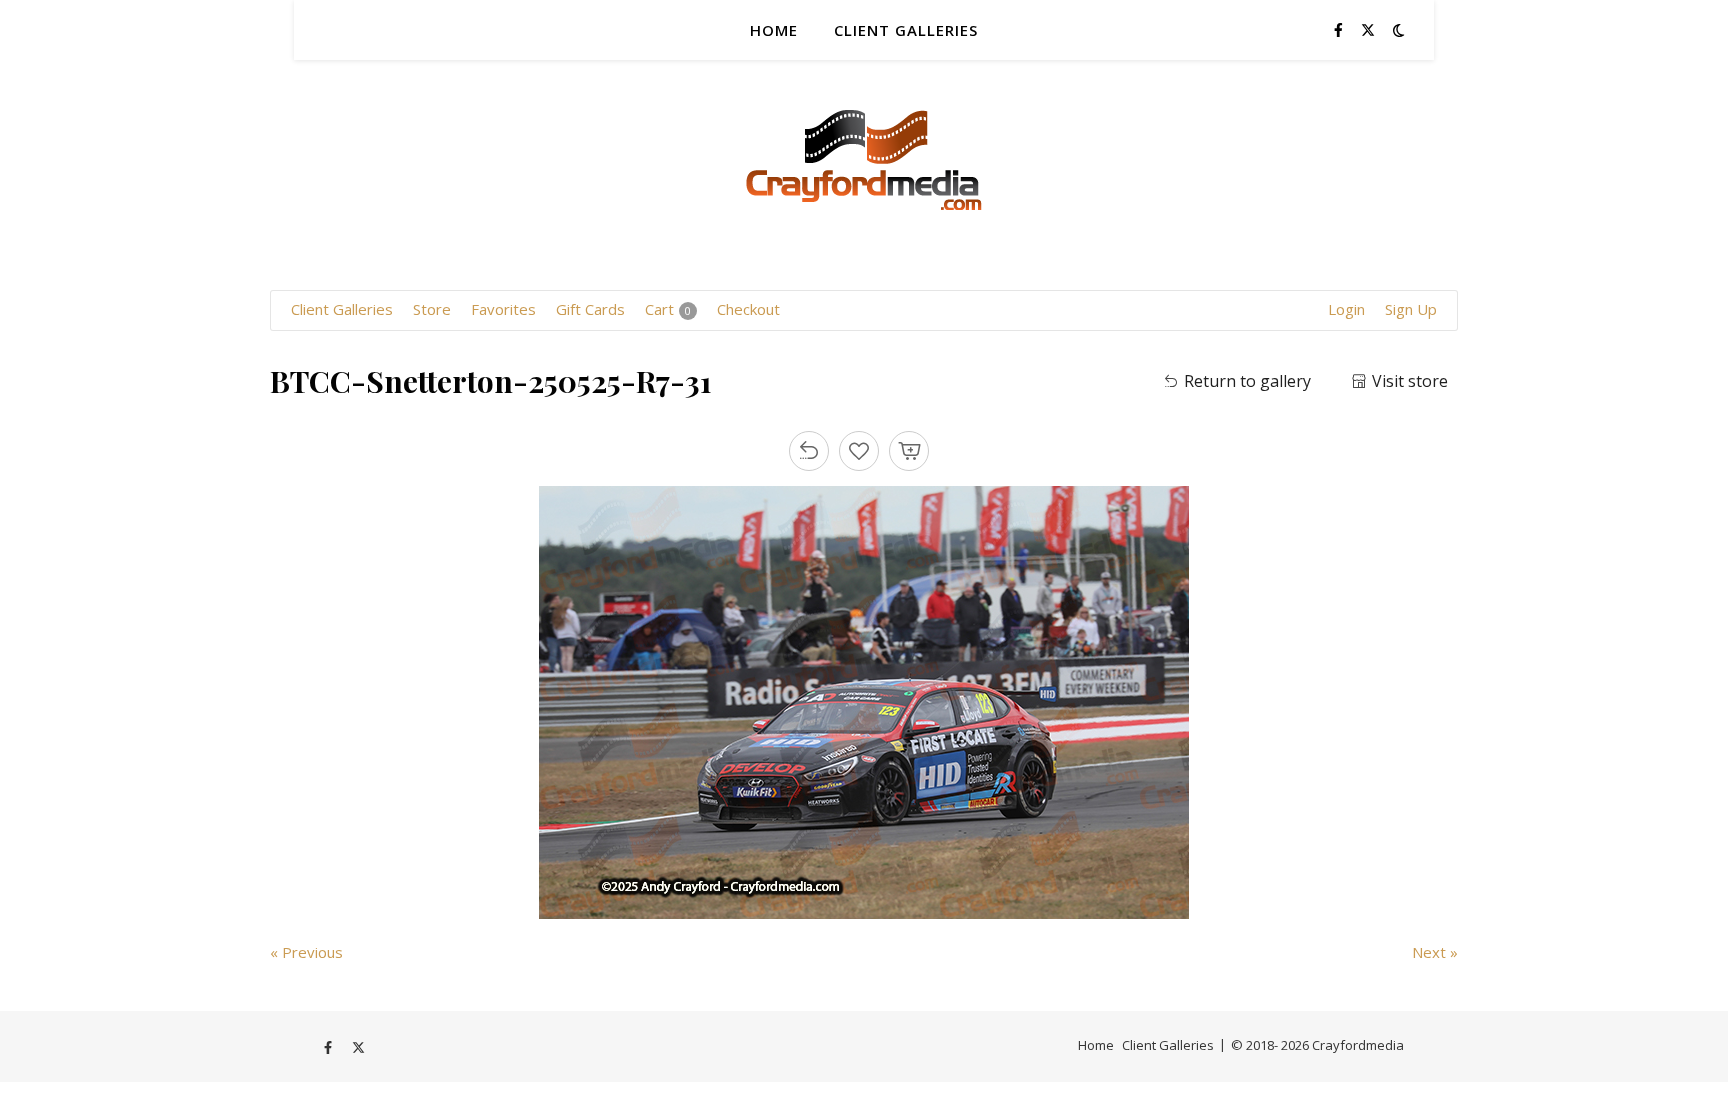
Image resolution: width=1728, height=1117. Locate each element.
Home (774, 30)
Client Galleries (906, 30)
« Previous (306, 952)
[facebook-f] (1340, 29)
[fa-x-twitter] (1368, 29)
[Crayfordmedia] (864, 135)
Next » (1435, 952)
